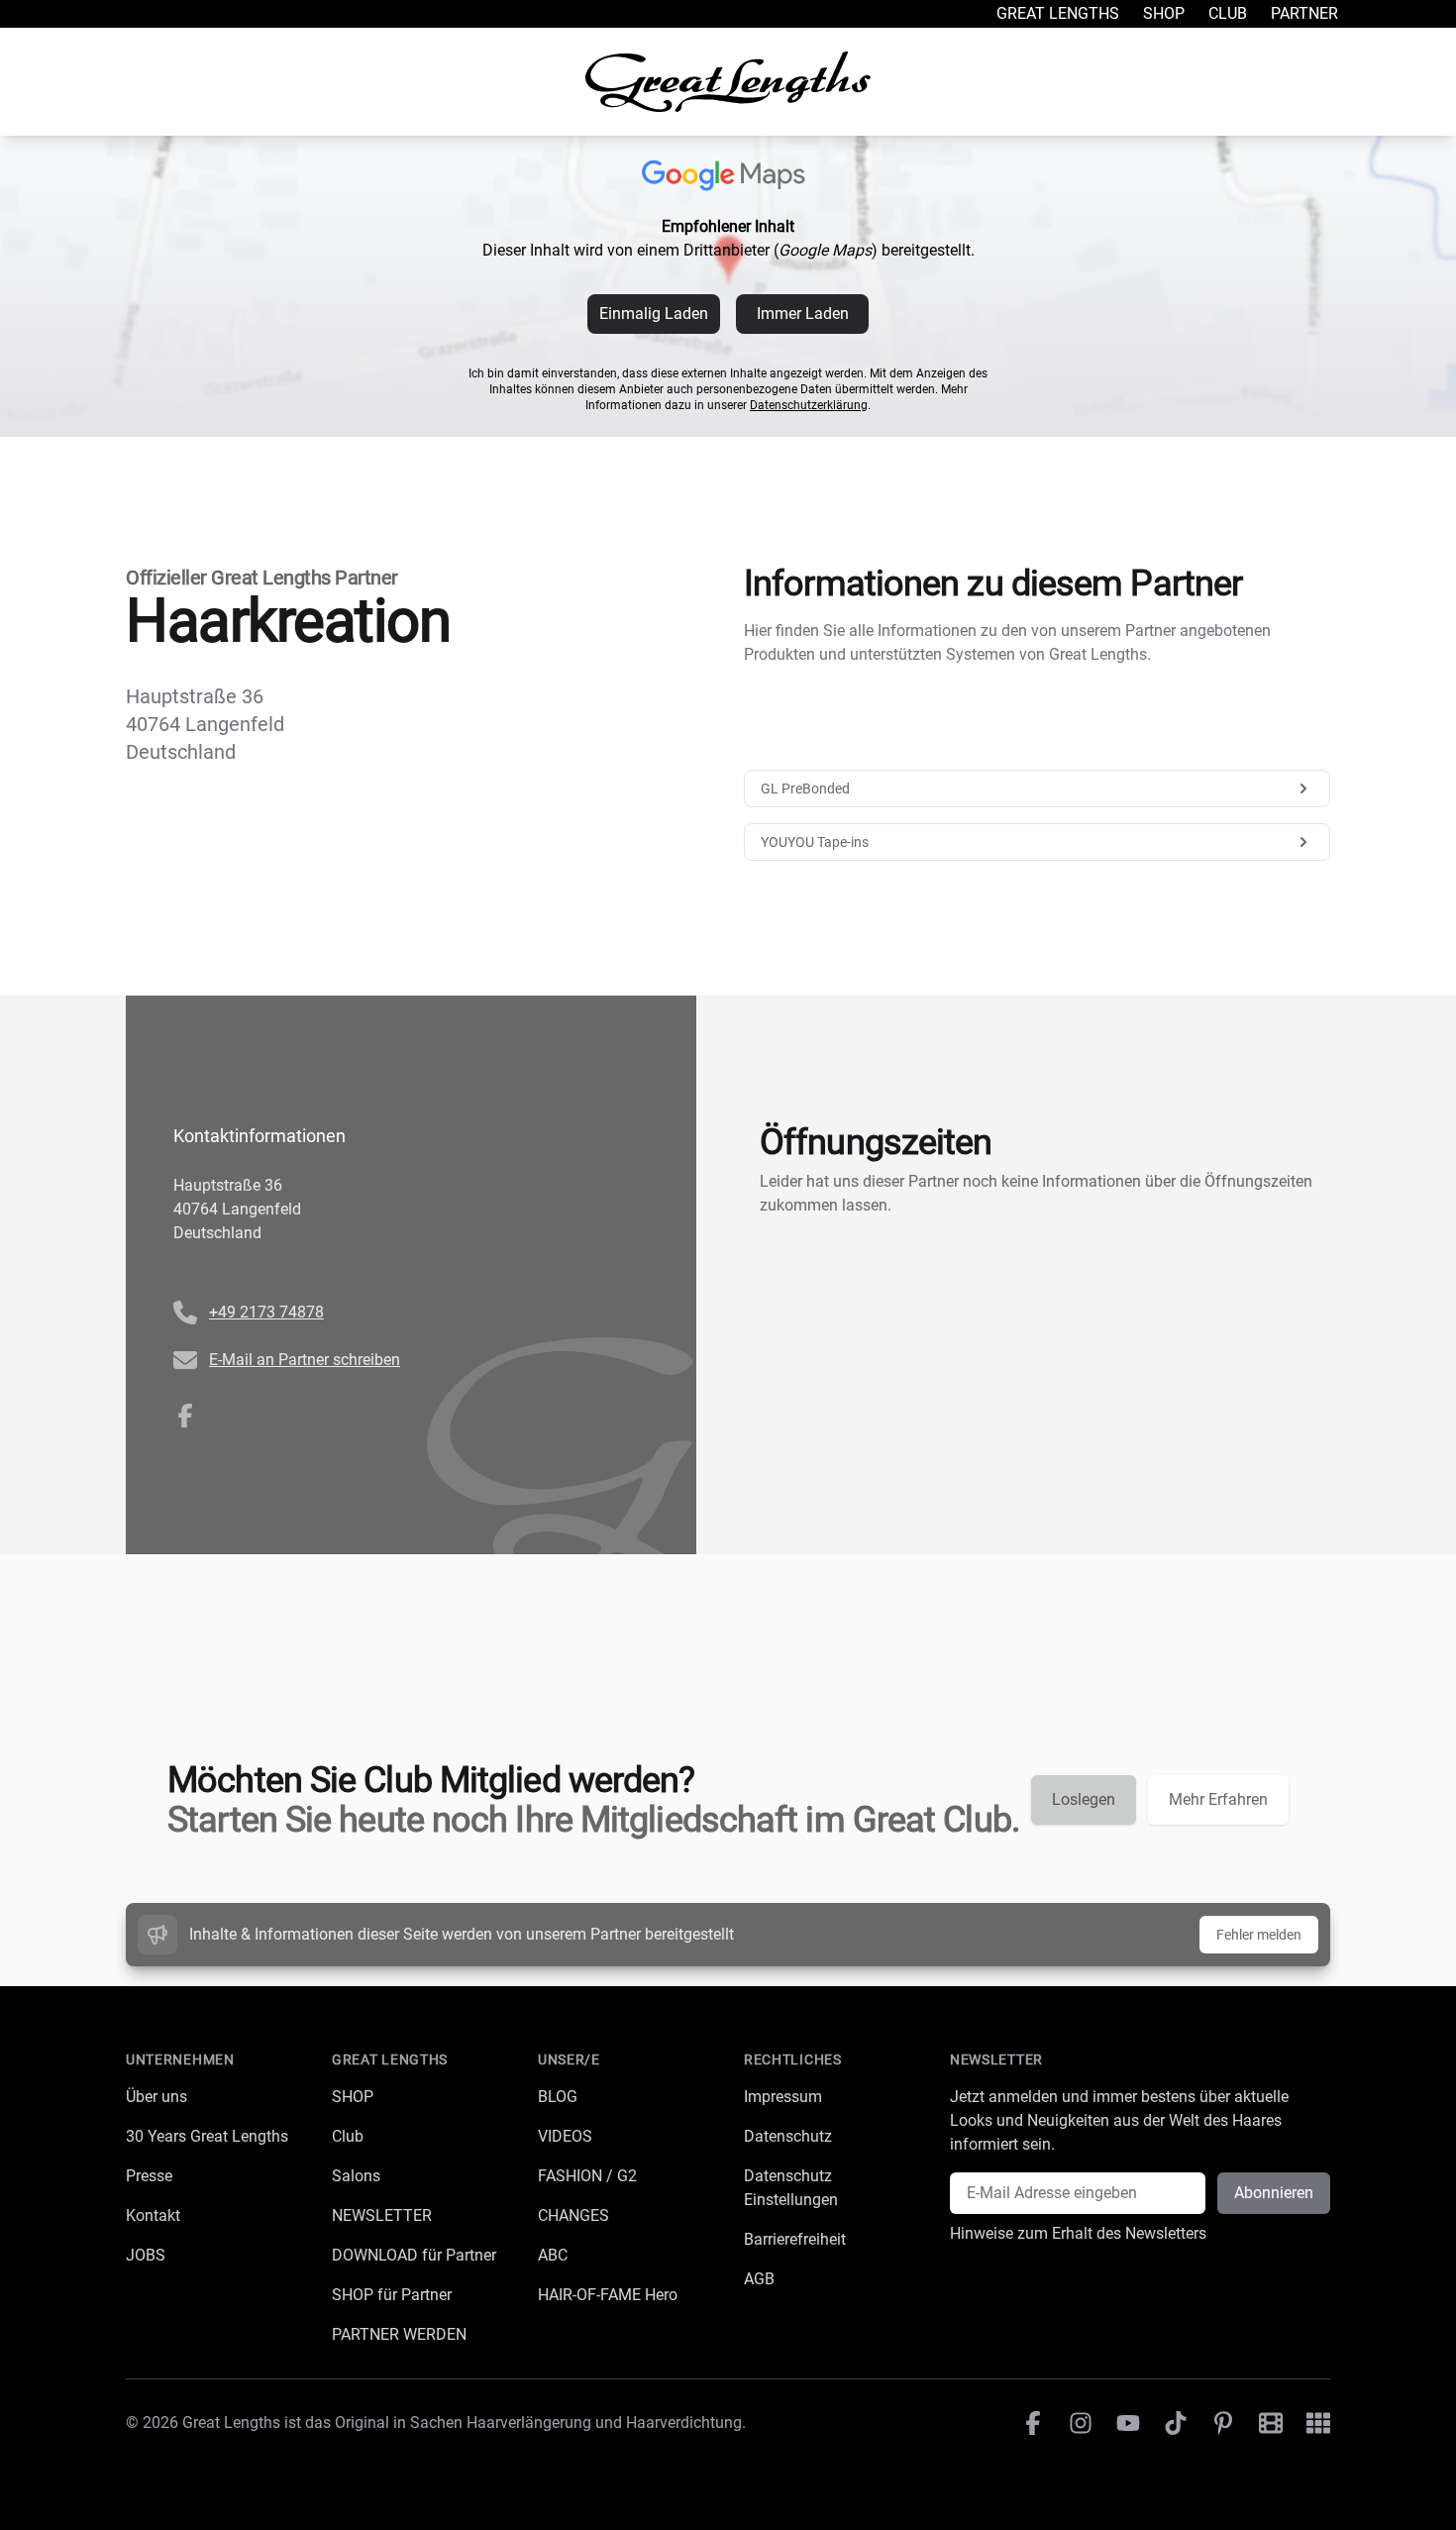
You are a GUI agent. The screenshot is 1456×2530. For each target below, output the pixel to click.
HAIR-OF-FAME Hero (608, 2295)
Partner (1304, 13)
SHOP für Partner (392, 2295)
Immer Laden (803, 314)
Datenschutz (788, 2136)
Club (1228, 13)
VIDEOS (565, 2136)
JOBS (146, 2255)
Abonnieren (1274, 2193)
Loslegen (1084, 1799)
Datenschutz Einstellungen (791, 2188)
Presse (149, 2176)
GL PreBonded (805, 789)
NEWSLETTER (382, 2215)
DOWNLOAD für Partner (414, 2255)
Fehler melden (1259, 1935)
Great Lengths (1058, 13)
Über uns (156, 2097)
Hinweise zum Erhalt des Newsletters (1078, 2233)
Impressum (783, 2097)
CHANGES (573, 2215)
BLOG (558, 2097)
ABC (553, 2255)
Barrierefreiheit (795, 2239)
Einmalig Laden (654, 314)
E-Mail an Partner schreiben (305, 1360)
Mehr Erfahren (1218, 1799)
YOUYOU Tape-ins (815, 842)
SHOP (353, 2097)
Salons (356, 2176)
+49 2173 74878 (266, 1312)
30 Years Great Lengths (207, 2136)
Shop (1164, 13)
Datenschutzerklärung (809, 405)
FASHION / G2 (587, 2176)
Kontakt (153, 2215)
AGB (759, 2279)
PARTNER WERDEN (399, 2334)
